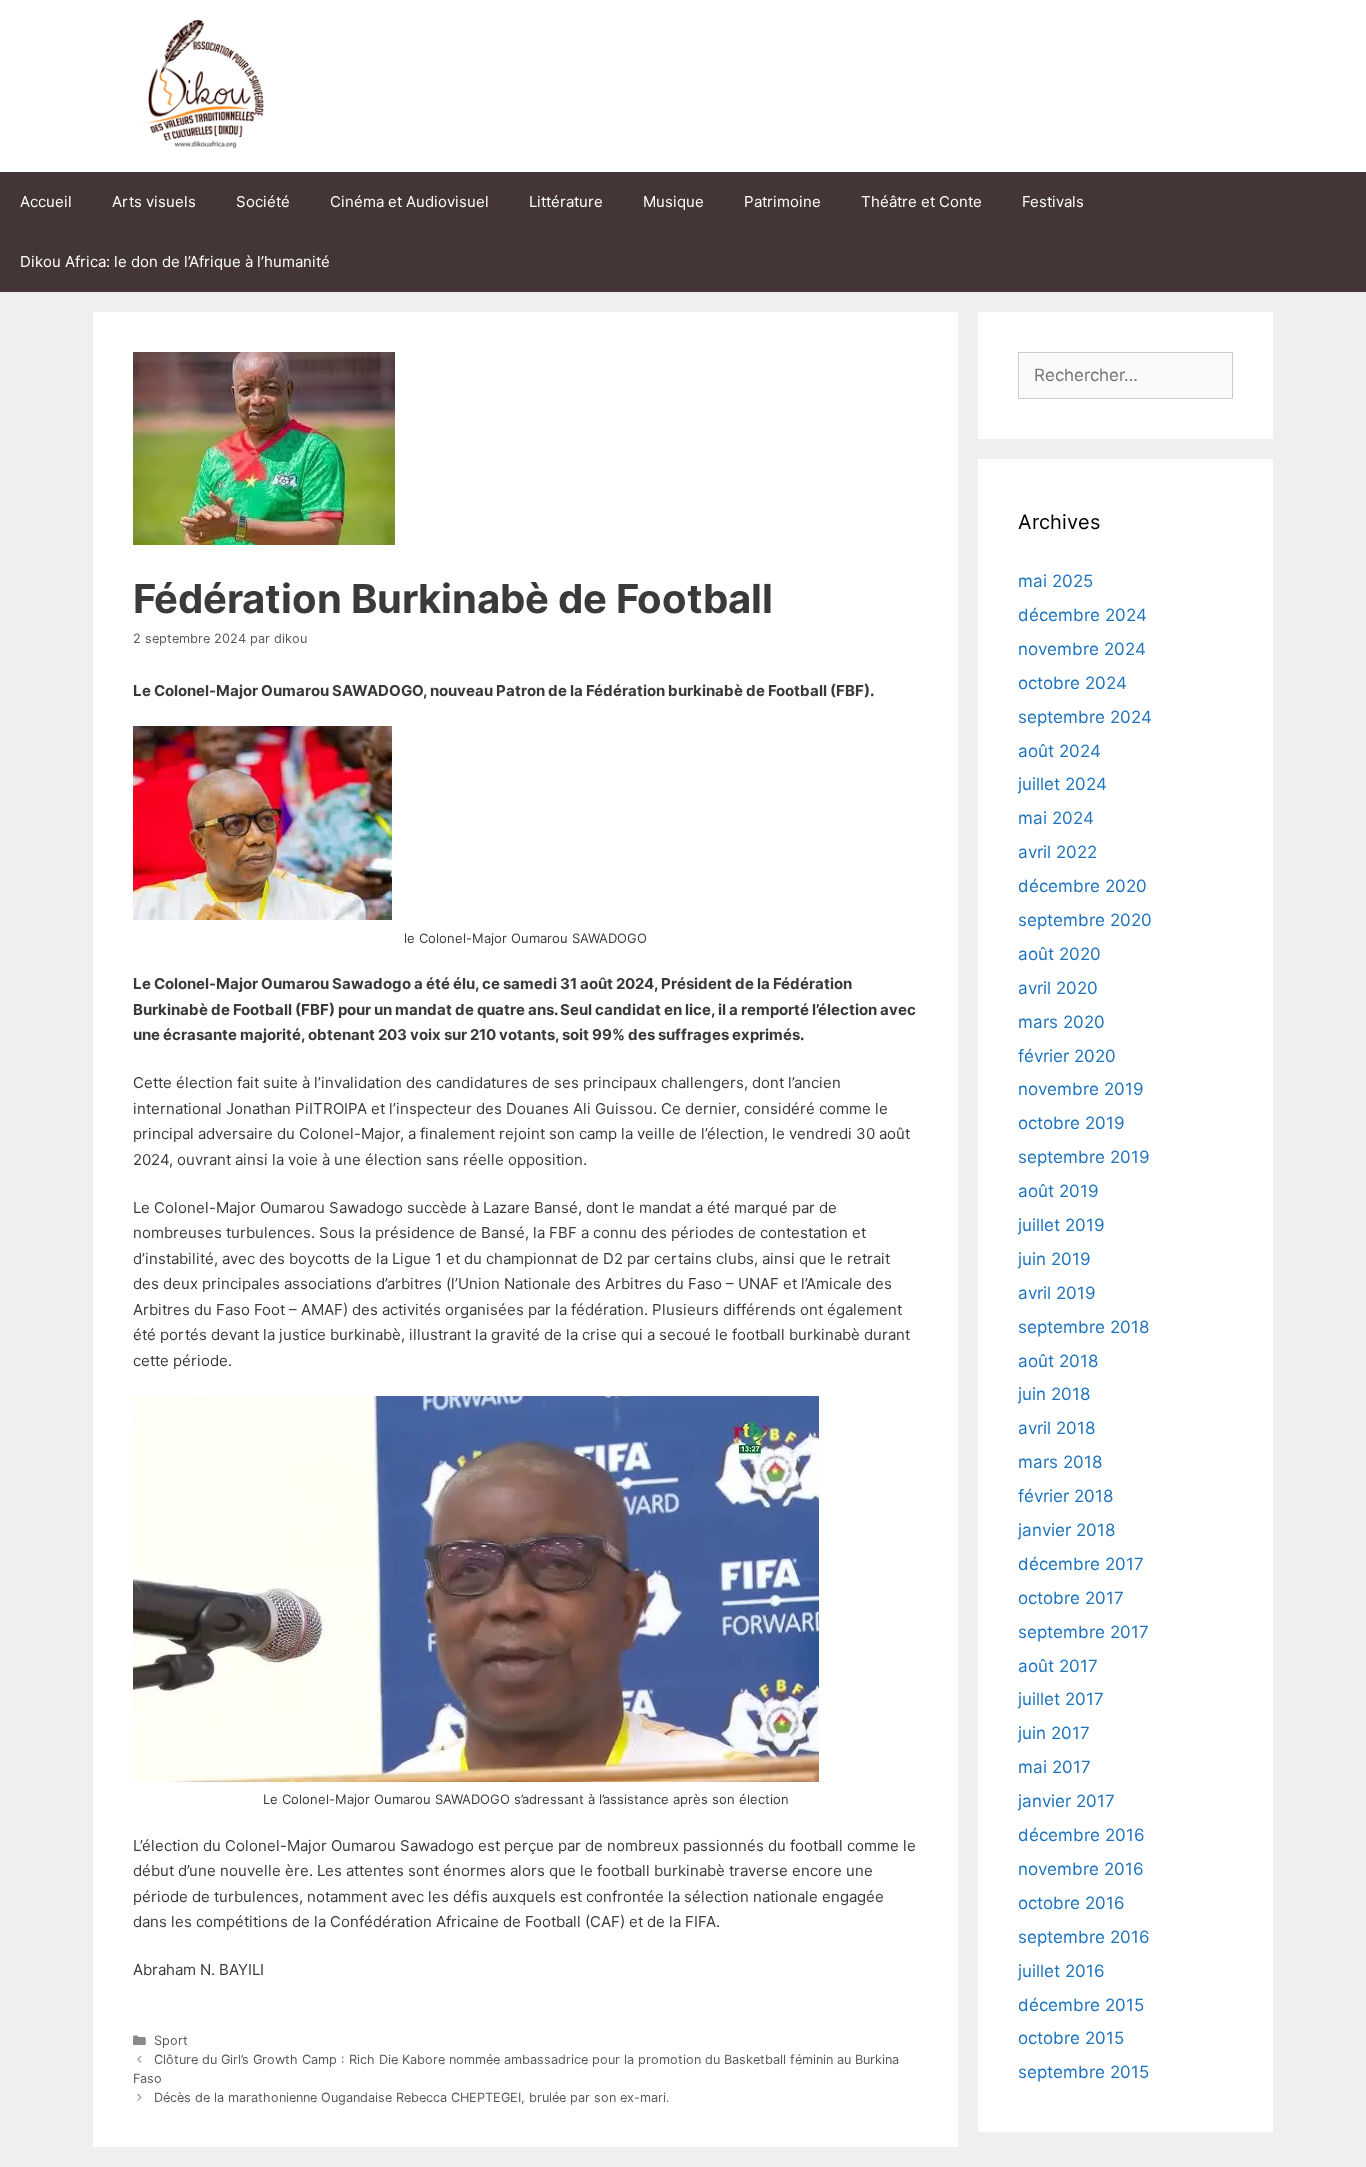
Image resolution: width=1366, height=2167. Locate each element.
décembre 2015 (1081, 2005)
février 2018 (1065, 1496)
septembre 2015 (1083, 2072)
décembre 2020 (1082, 886)
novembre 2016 (1081, 1869)
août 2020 (1059, 954)
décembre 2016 (1081, 1835)
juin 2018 (1054, 1394)
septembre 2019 (1084, 1157)
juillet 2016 (1061, 1971)
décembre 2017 (1081, 1564)
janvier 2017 (1066, 1801)
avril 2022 (1057, 852)
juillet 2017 (1061, 1699)
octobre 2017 (1071, 1598)
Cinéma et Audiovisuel (409, 201)
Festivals (1053, 201)
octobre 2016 (1071, 1903)
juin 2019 (1054, 1259)
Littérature (566, 201)
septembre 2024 (1085, 717)
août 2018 (1058, 1361)
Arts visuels (154, 201)
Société (263, 201)
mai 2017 (1054, 1767)
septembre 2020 (1085, 920)
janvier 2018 (1066, 1530)
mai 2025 (1055, 581)
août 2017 (1058, 1666)
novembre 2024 (1082, 649)
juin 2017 (1054, 1733)
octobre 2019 (1071, 1123)
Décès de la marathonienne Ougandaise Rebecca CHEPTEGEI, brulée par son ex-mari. (412, 2097)
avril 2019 (1057, 1293)
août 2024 (1059, 751)
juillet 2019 (1061, 1225)
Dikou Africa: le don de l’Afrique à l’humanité (175, 261)
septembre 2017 (1083, 1632)
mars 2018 (1060, 1462)
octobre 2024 (1072, 683)
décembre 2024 (1082, 615)
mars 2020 (1061, 1022)
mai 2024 (1056, 818)
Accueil (46, 201)
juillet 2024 (1062, 784)
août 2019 (1058, 1191)
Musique (673, 201)
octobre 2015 (1071, 2038)
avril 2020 (1058, 988)
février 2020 (1067, 1056)
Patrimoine (782, 201)
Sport (171, 2040)
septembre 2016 (1084, 1937)
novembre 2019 (1081, 1089)
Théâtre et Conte (921, 201)
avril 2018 (1056, 1428)
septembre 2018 (1083, 1327)
